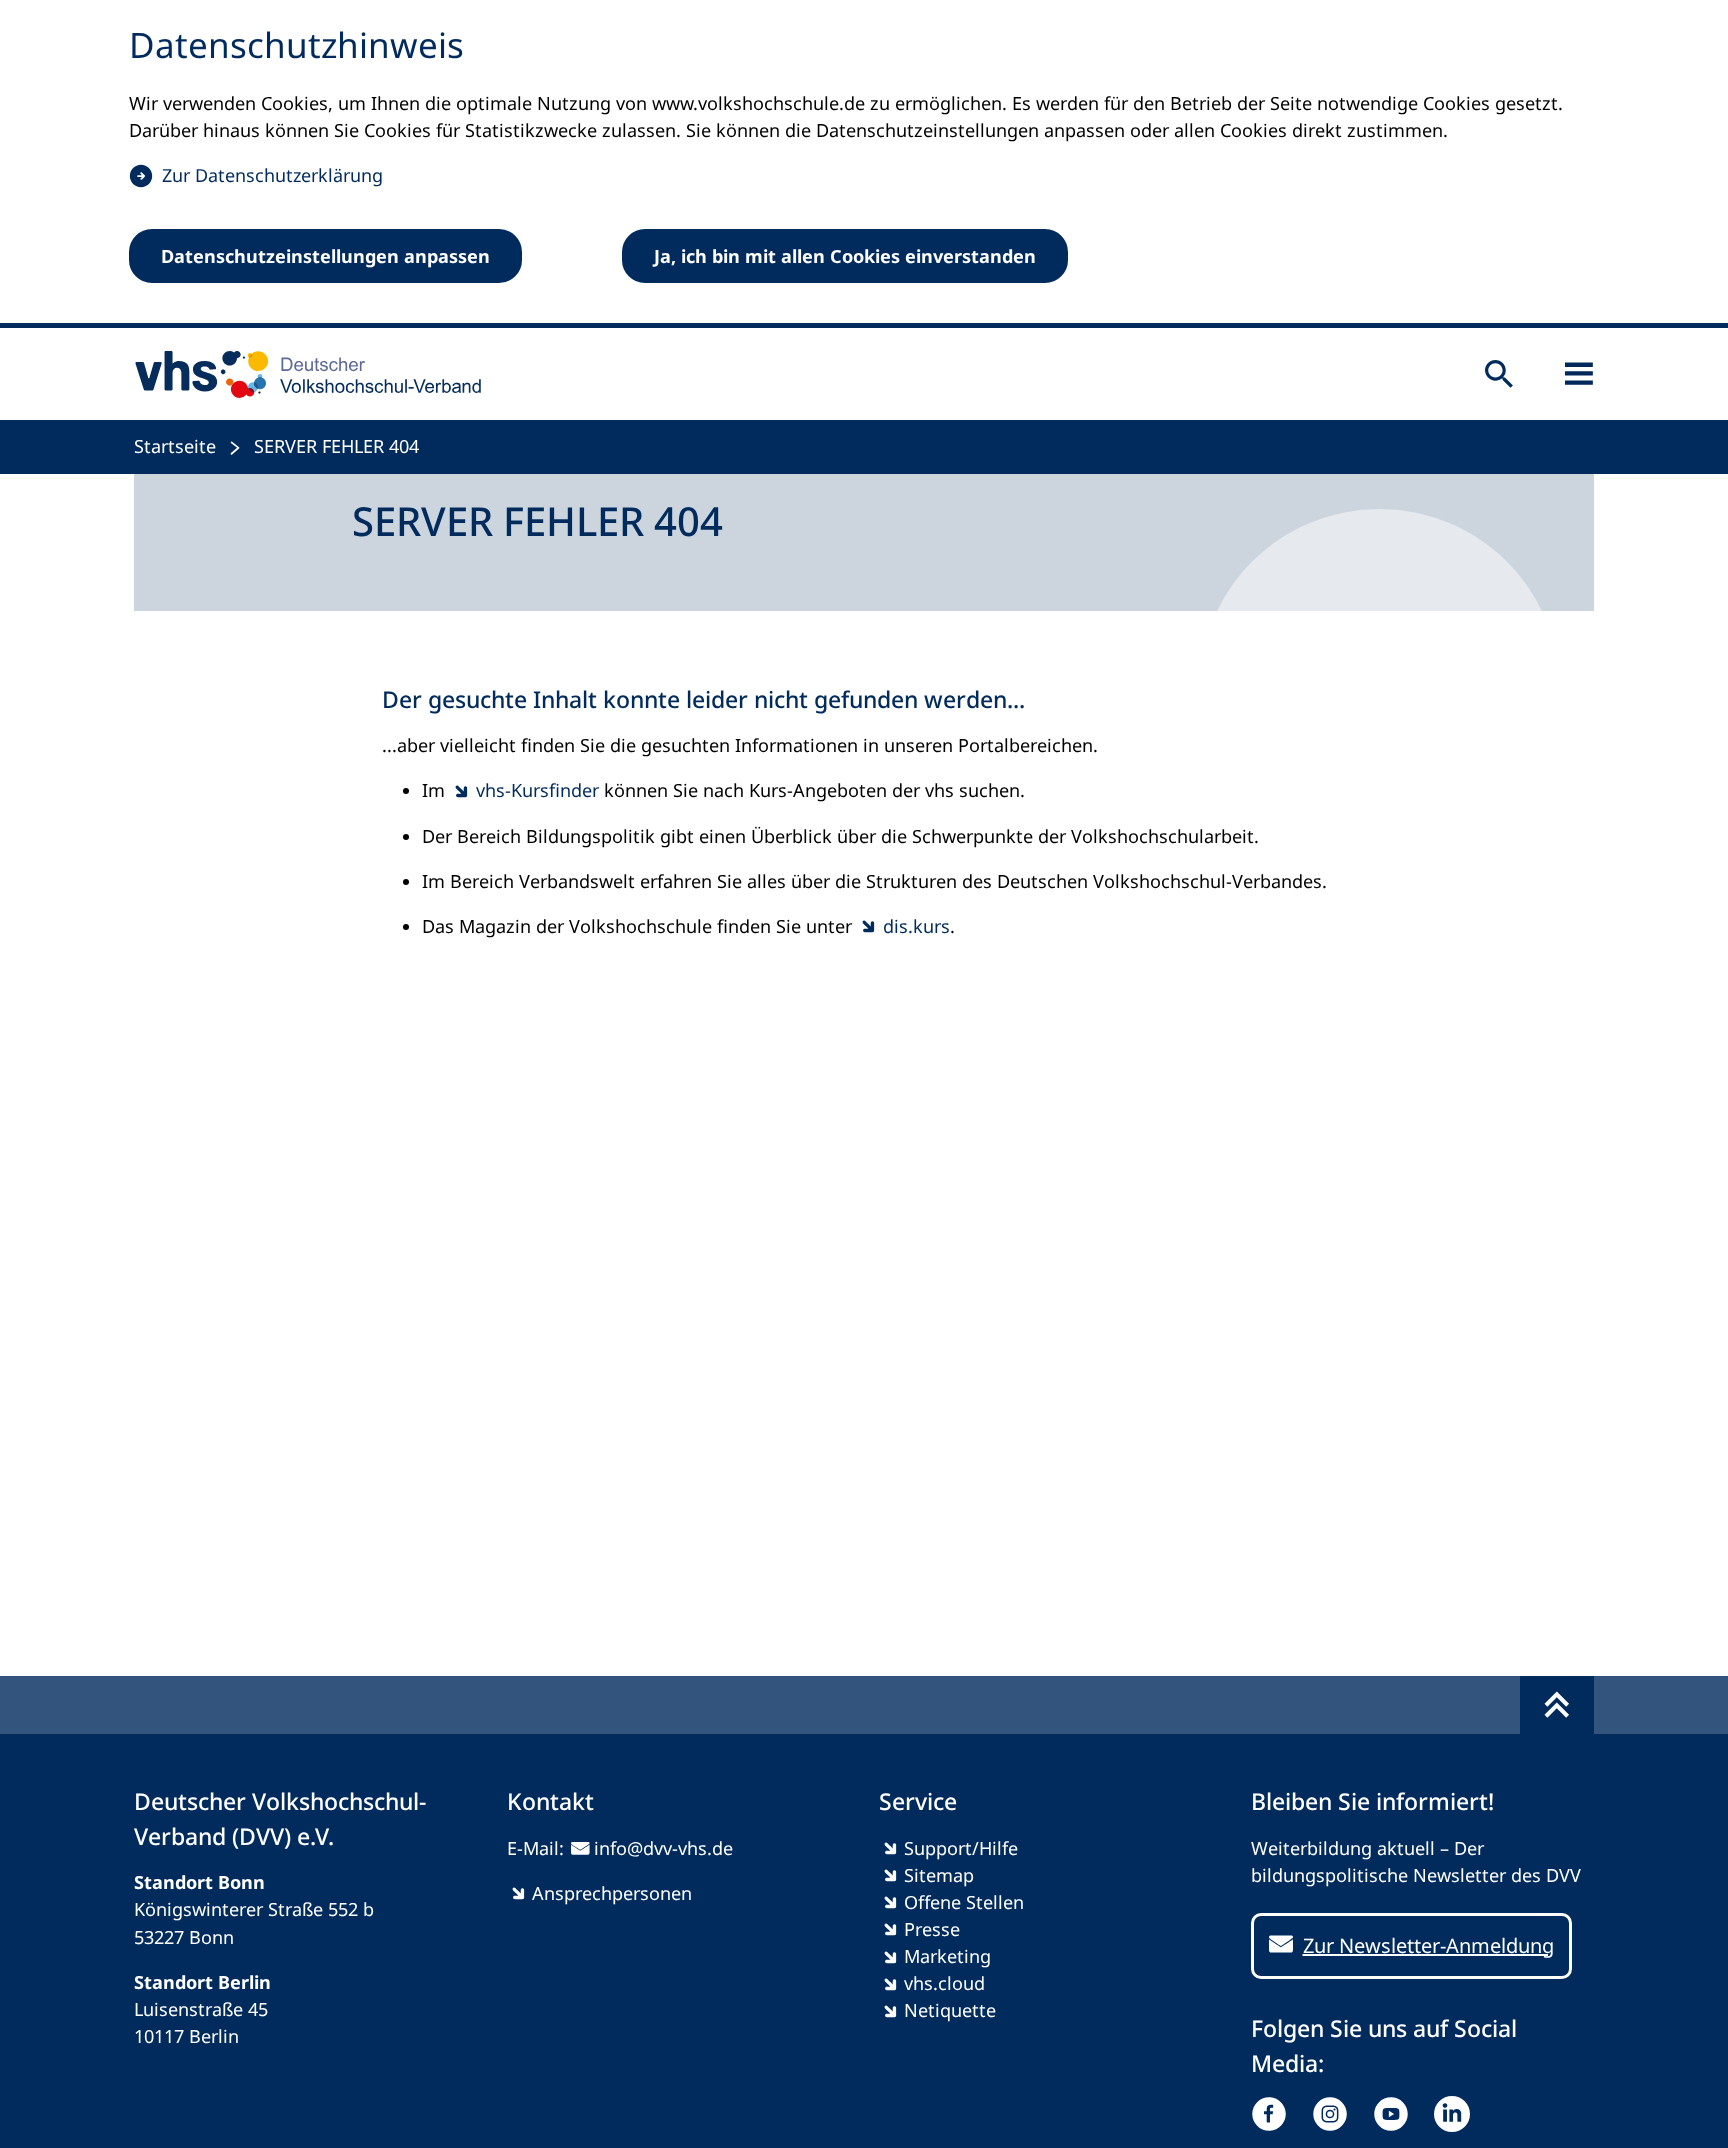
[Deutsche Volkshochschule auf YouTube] (1395, 2114)
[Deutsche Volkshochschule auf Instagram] (1334, 2114)
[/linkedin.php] (1456, 2114)
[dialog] (864, 164)
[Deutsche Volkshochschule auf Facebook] (1273, 2114)
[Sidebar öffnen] (1579, 374)
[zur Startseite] (301, 374)
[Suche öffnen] (1499, 374)
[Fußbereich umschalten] (1557, 1705)
